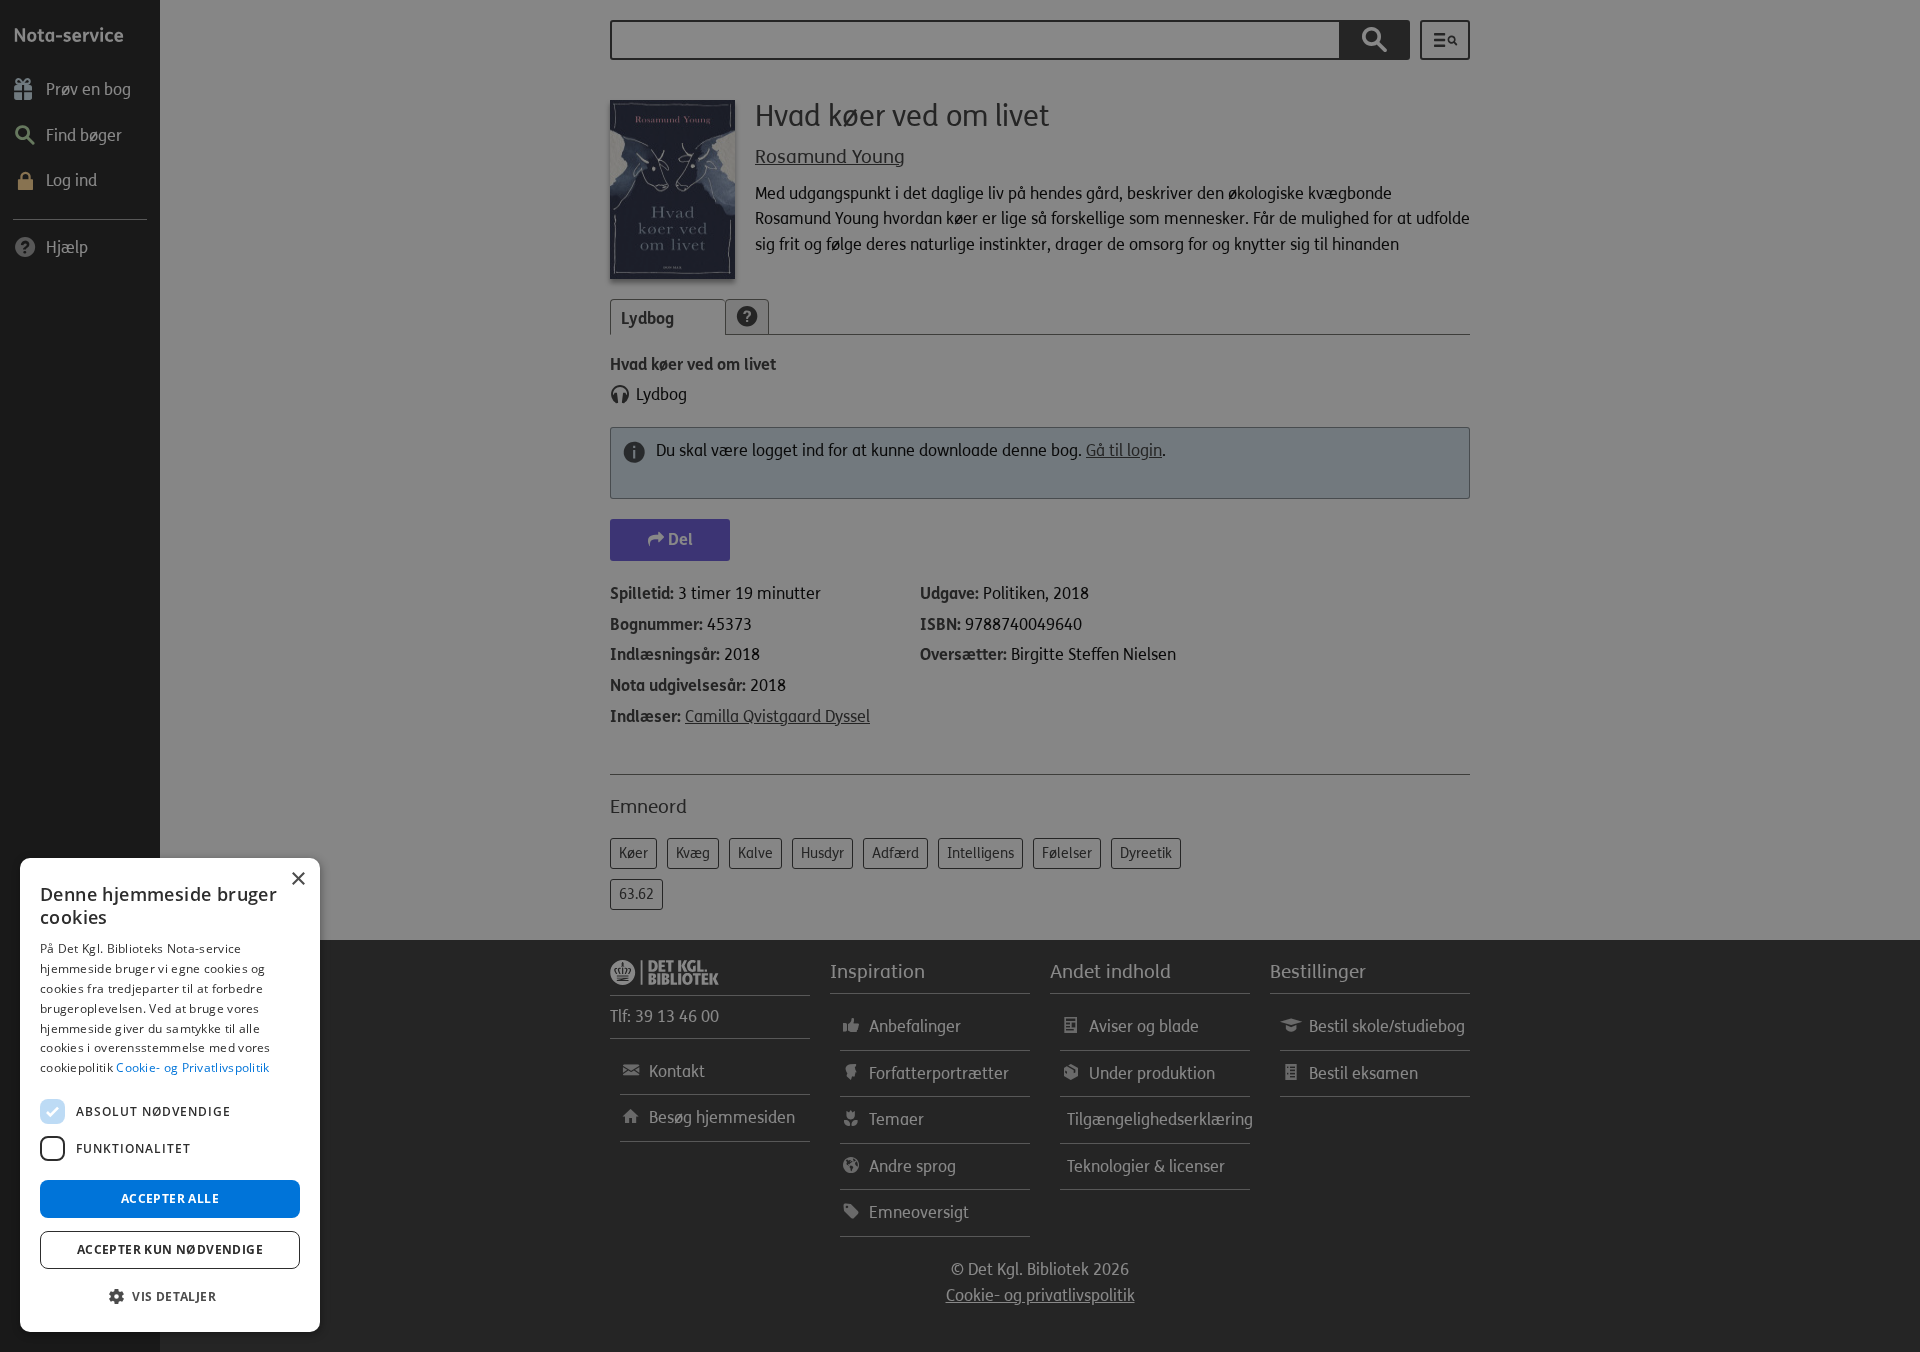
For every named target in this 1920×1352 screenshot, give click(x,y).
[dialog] (170, 1095)
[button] (170, 1297)
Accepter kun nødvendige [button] (170, 1249)
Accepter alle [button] (170, 1198)
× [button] (297, 879)
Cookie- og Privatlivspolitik (192, 1067)
